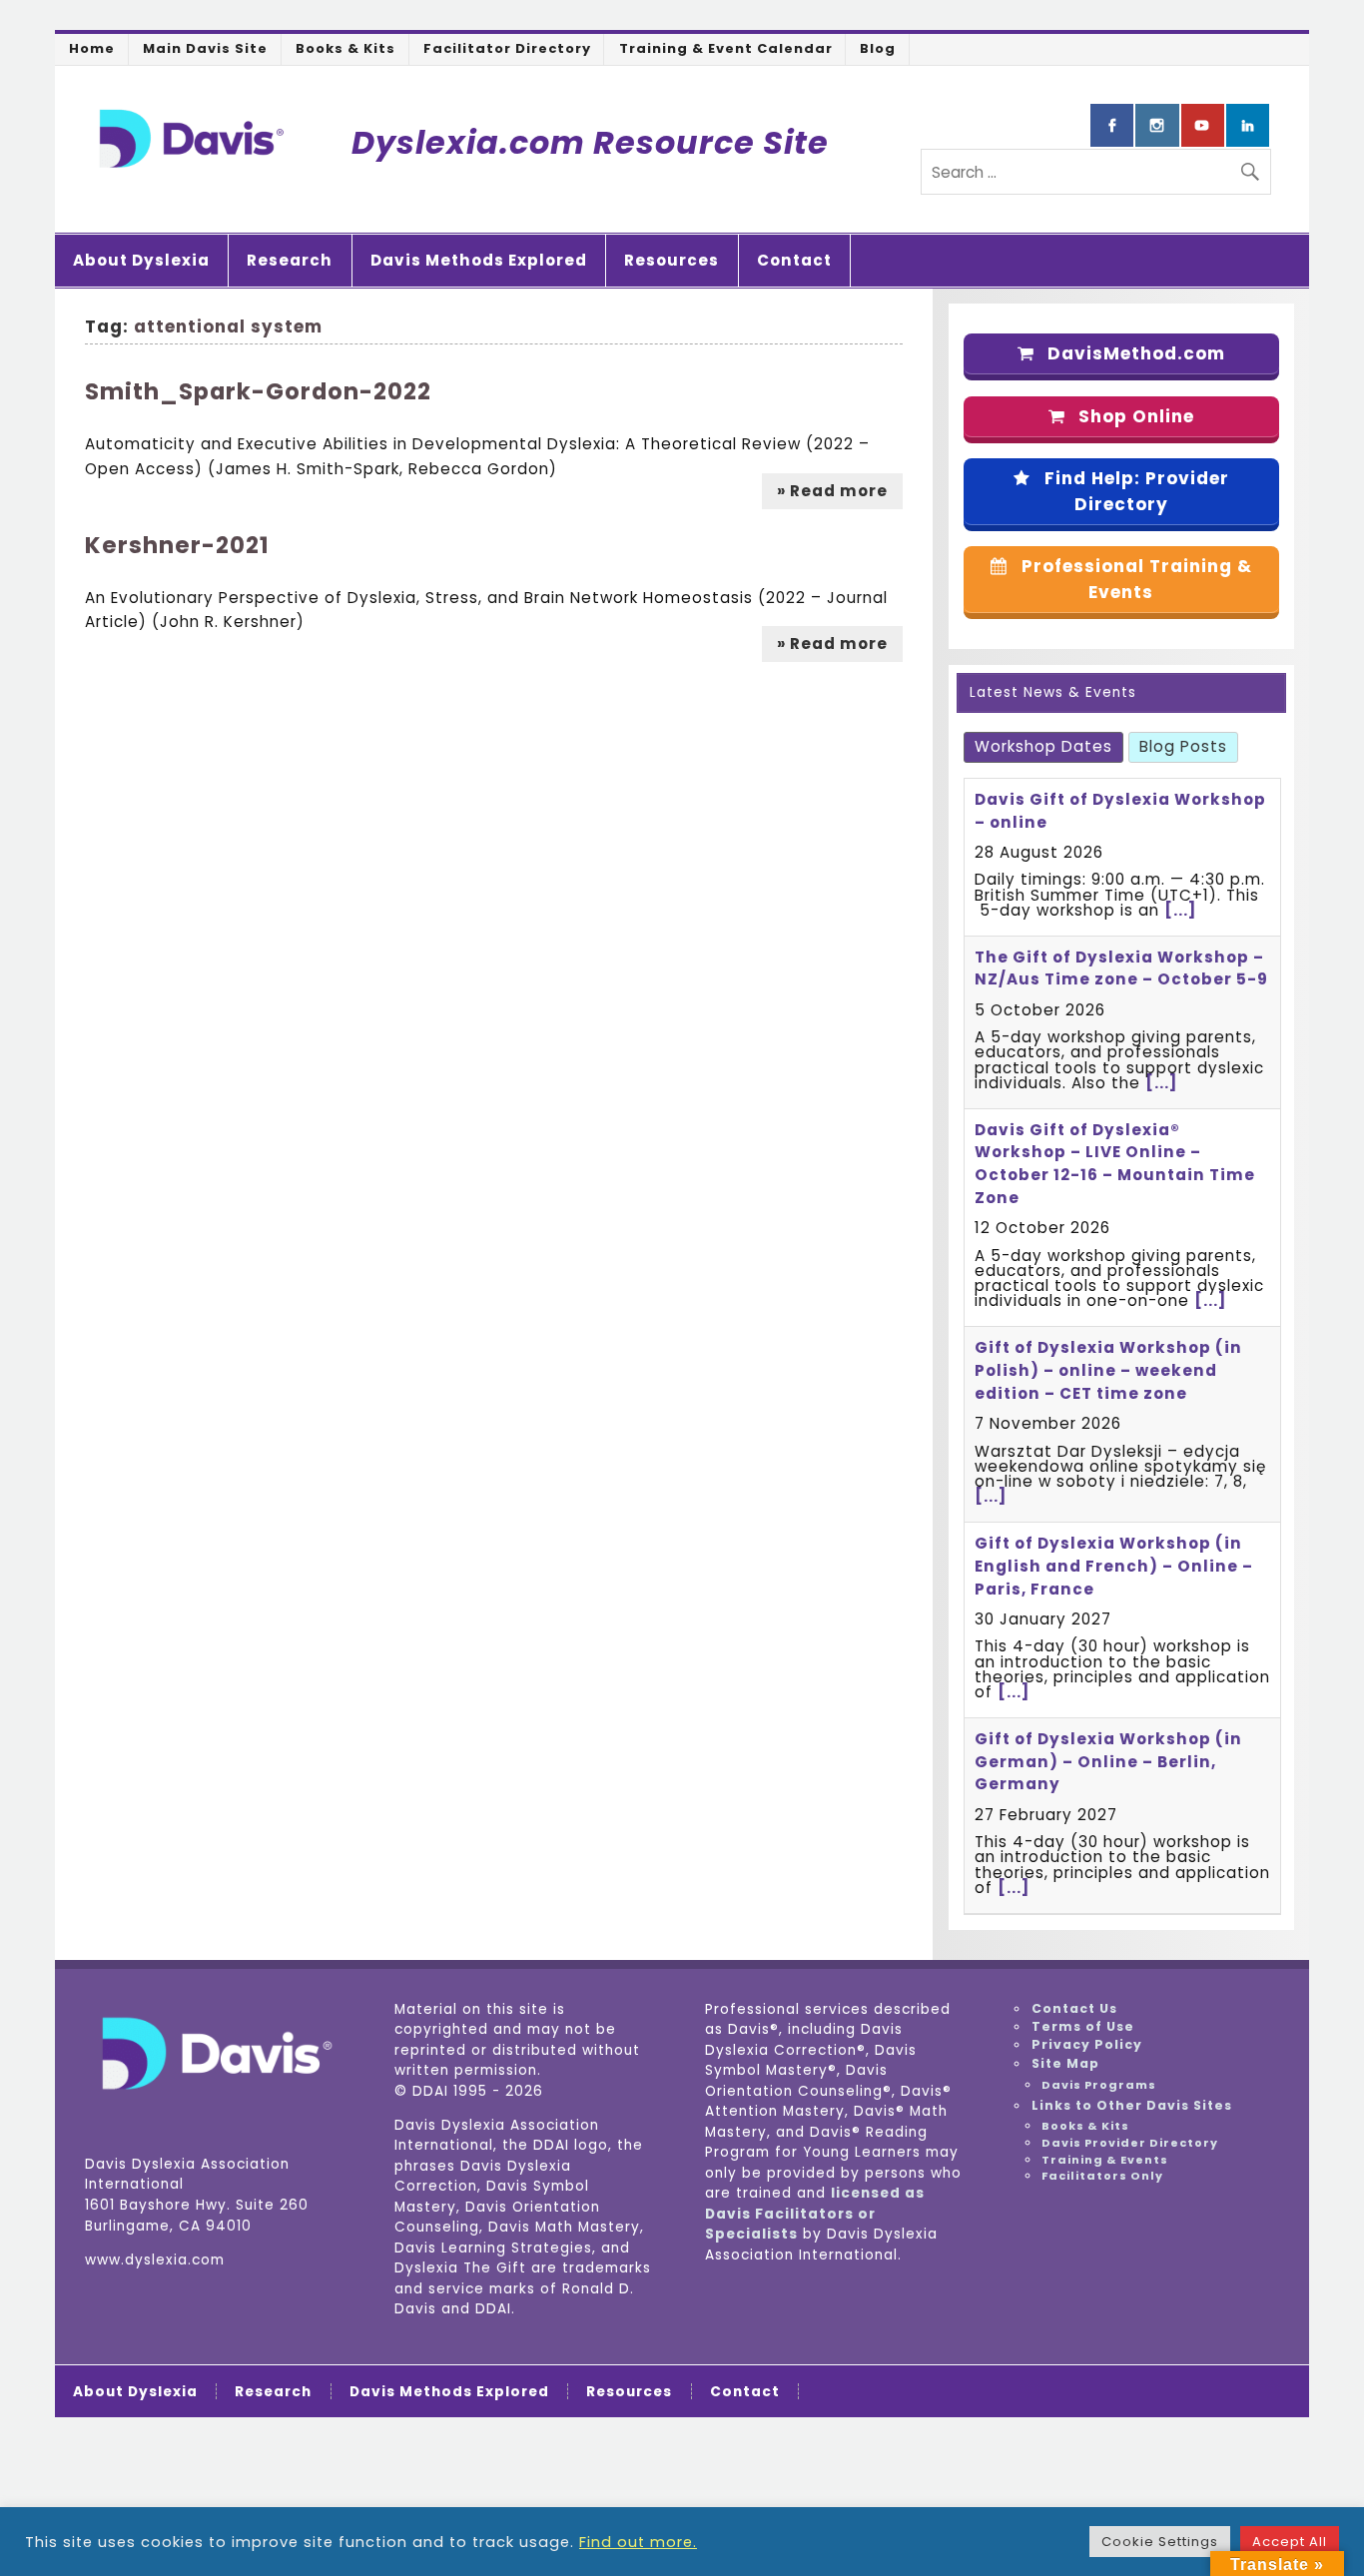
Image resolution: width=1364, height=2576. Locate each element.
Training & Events (1105, 2160)
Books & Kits (345, 48)
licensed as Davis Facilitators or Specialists (815, 2214)
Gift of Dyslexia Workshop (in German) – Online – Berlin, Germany (1108, 1762)
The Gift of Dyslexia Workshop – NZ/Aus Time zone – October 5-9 (1121, 968)
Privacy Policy (1087, 2044)
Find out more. (638, 2542)
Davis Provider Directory (1130, 2143)
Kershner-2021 (177, 545)
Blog (878, 48)
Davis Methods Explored (479, 260)
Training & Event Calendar (726, 48)
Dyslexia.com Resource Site (590, 142)
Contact (794, 260)
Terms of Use (1083, 2026)
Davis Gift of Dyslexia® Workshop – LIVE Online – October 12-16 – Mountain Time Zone (1115, 1164)
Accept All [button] (1290, 2542)
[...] (1180, 910)
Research (290, 260)
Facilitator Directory (507, 48)
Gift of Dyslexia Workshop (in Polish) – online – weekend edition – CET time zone (1108, 1370)
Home (92, 48)
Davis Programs (1099, 2085)
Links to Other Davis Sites (1132, 2105)
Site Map (1065, 2063)
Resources (672, 260)
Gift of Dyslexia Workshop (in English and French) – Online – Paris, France (1114, 1566)
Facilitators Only (1102, 2176)
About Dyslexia (141, 260)
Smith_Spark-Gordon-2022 (258, 391)
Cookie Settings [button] (1160, 2542)
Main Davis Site (205, 48)
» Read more (832, 491)
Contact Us (1074, 2008)
